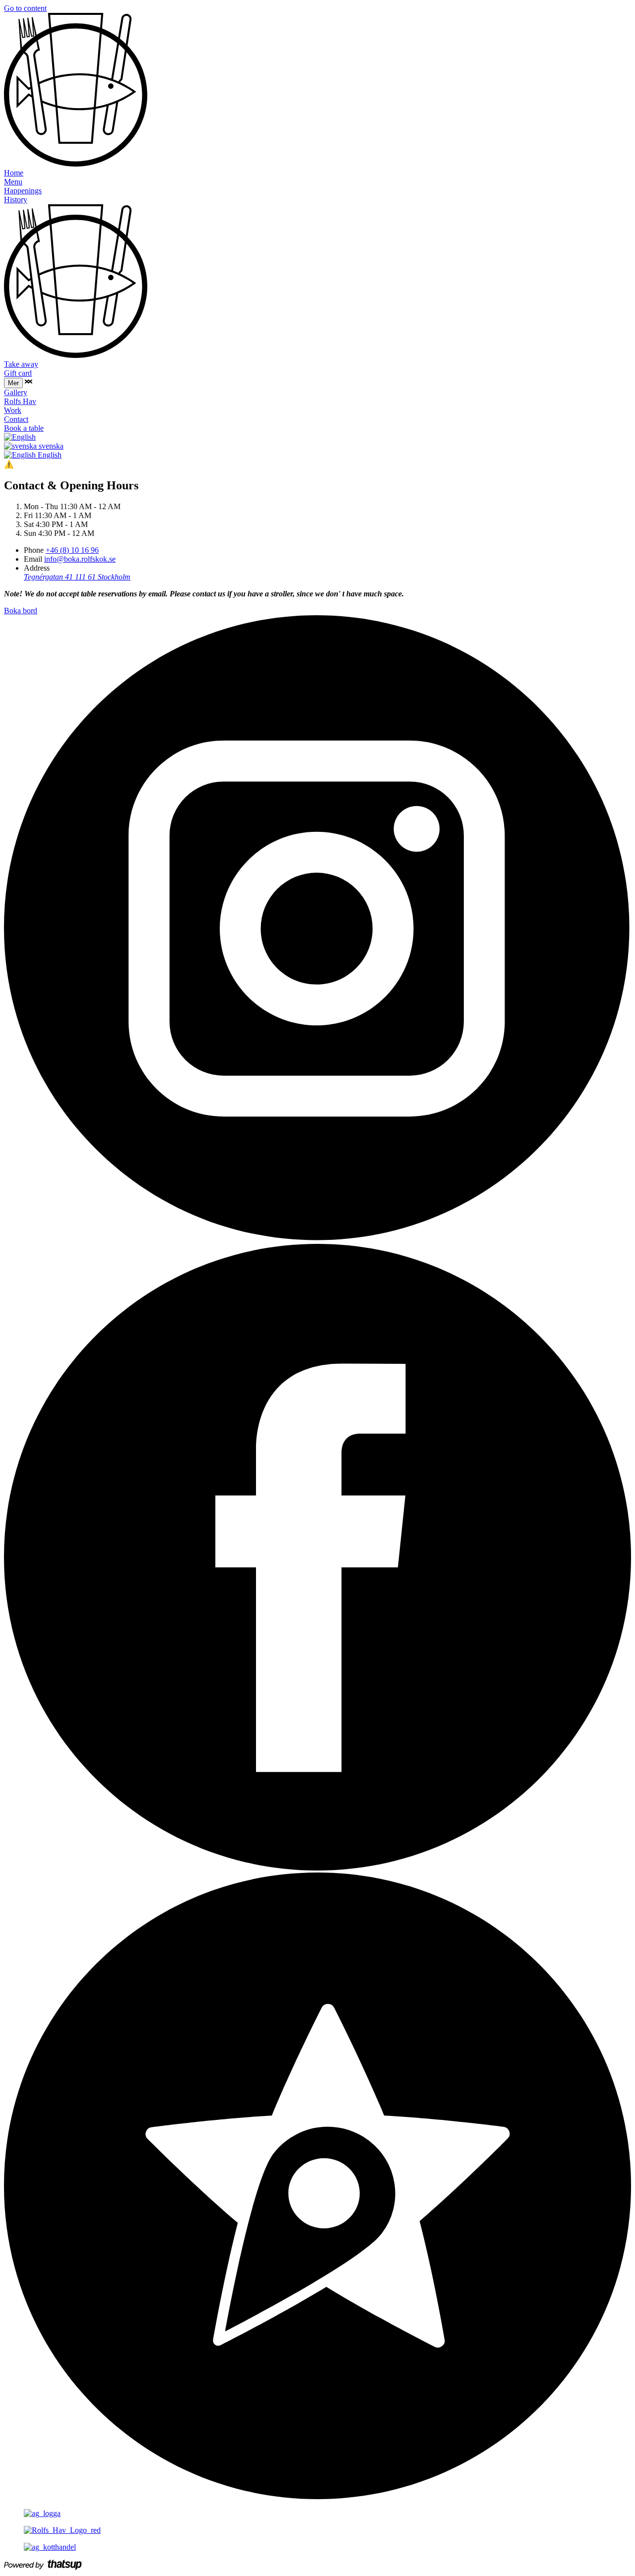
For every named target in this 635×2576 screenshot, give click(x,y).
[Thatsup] (317, 2496)
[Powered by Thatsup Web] (43, 2567)
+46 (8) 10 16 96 (72, 550)
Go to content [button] (25, 8)
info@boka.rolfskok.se (80, 559)
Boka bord (21, 611)
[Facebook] (317, 1868)
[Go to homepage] (76, 164)
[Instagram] (317, 1239)
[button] (29, 382)
